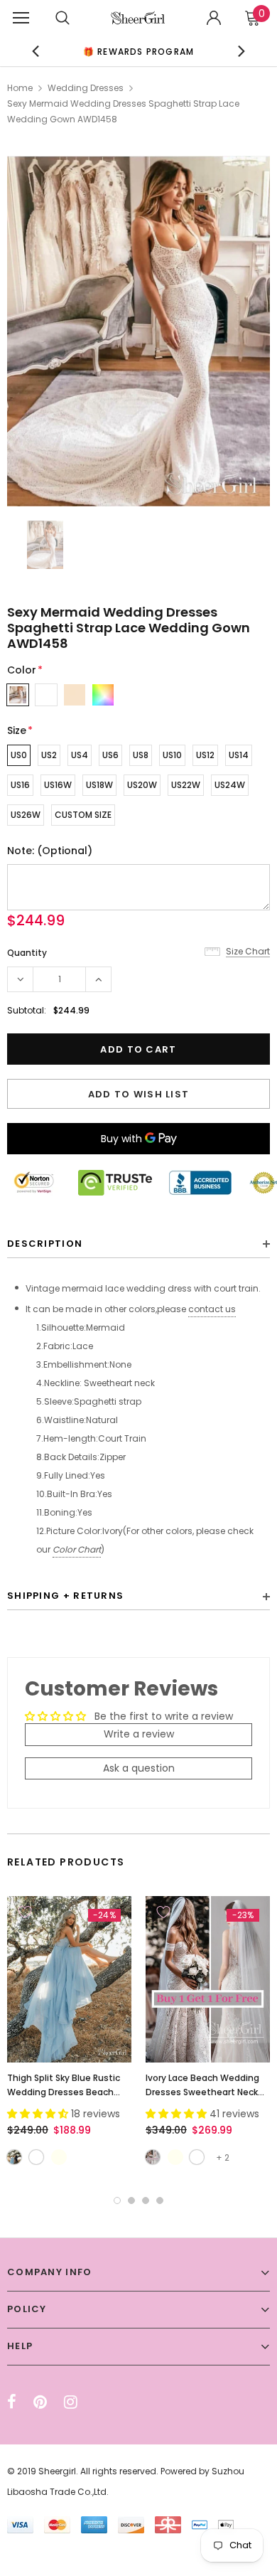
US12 (205, 755)
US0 (19, 755)
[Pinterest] (40, 2402)
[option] (139, 51)
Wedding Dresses (86, 88)
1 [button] (117, 2200)
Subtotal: (27, 1010)
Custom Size (83, 815)
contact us (212, 1309)
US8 (141, 755)
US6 (110, 755)
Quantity (27, 953)
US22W (186, 785)
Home (20, 88)
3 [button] (146, 2200)
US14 (239, 755)
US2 (49, 755)
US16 (20, 785)
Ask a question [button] (139, 1768)
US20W (142, 785)
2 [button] (131, 2200)
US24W (230, 785)
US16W (58, 785)
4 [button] (160, 2200)
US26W (26, 815)
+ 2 (223, 2157)
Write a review (139, 1734)
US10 (172, 755)
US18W (99, 785)
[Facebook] (12, 2402)
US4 (80, 755)
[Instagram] (71, 2402)
